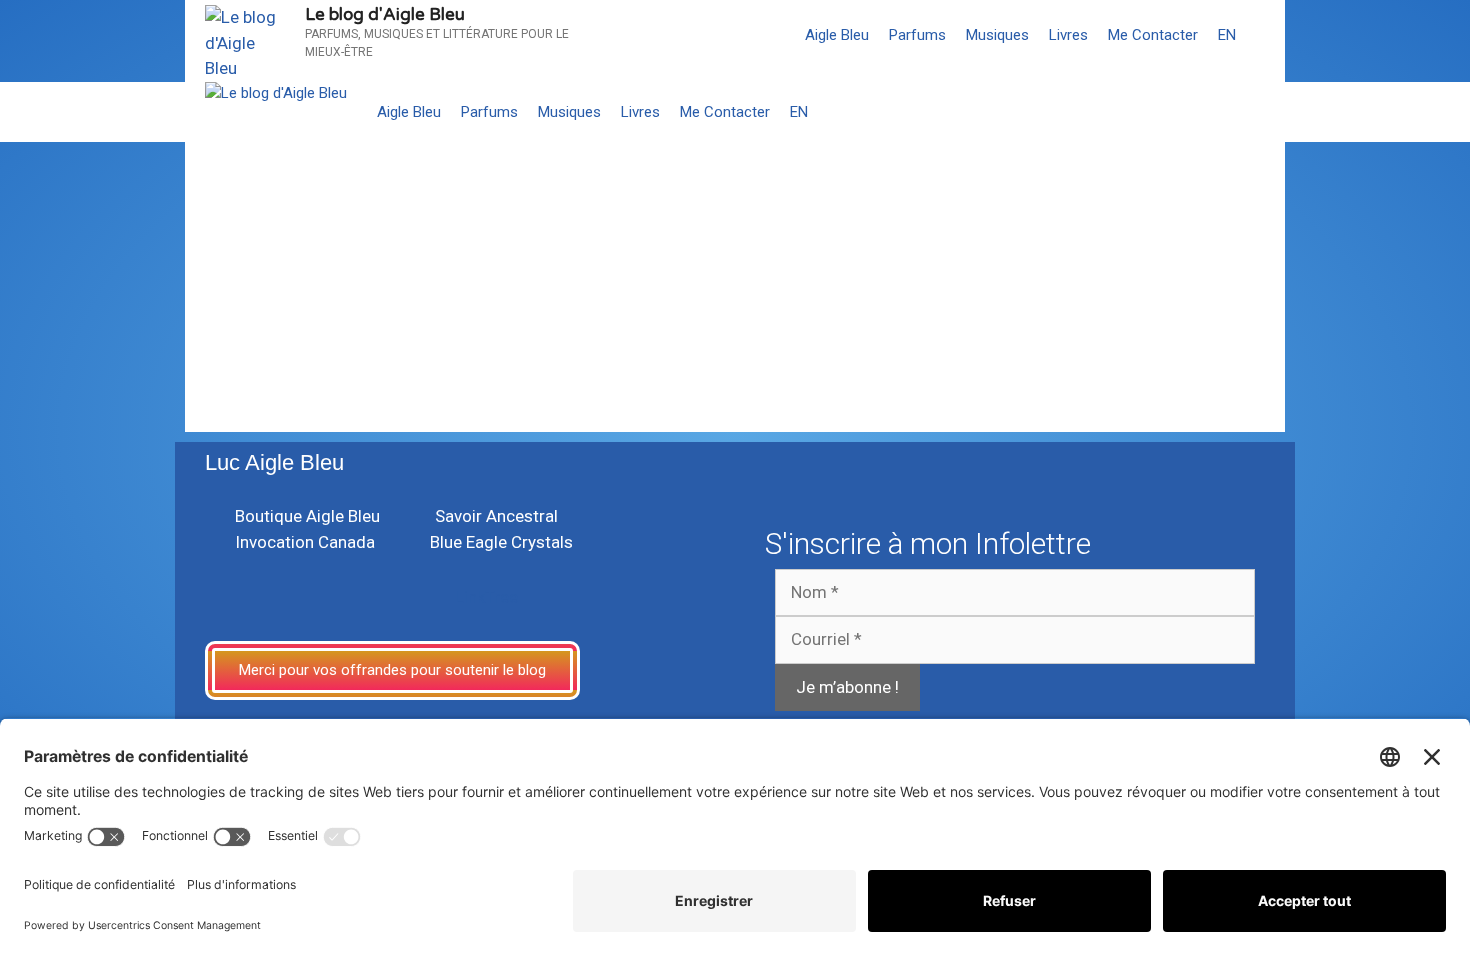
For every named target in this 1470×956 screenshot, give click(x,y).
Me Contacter (1153, 35)
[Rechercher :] (320, 338)
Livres (1068, 35)
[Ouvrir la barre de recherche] (1265, 35)
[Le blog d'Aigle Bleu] (276, 93)
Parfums (917, 35)
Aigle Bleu (837, 35)
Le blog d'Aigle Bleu (385, 14)
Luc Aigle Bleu (274, 462)
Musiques (997, 35)
